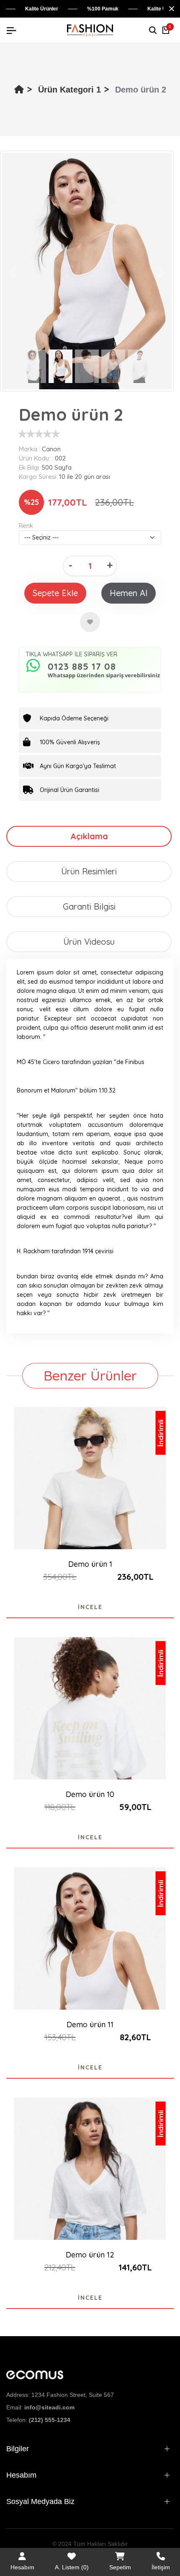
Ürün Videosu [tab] (89, 942)
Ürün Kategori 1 (69, 90)
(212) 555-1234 (50, 2420)
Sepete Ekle (55, 593)
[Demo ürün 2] (87, 271)
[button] (13, 272)
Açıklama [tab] (89, 836)
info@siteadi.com (49, 2407)
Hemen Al (129, 593)
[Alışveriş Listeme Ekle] (90, 622)
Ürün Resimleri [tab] (89, 871)
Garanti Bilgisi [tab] (89, 906)
